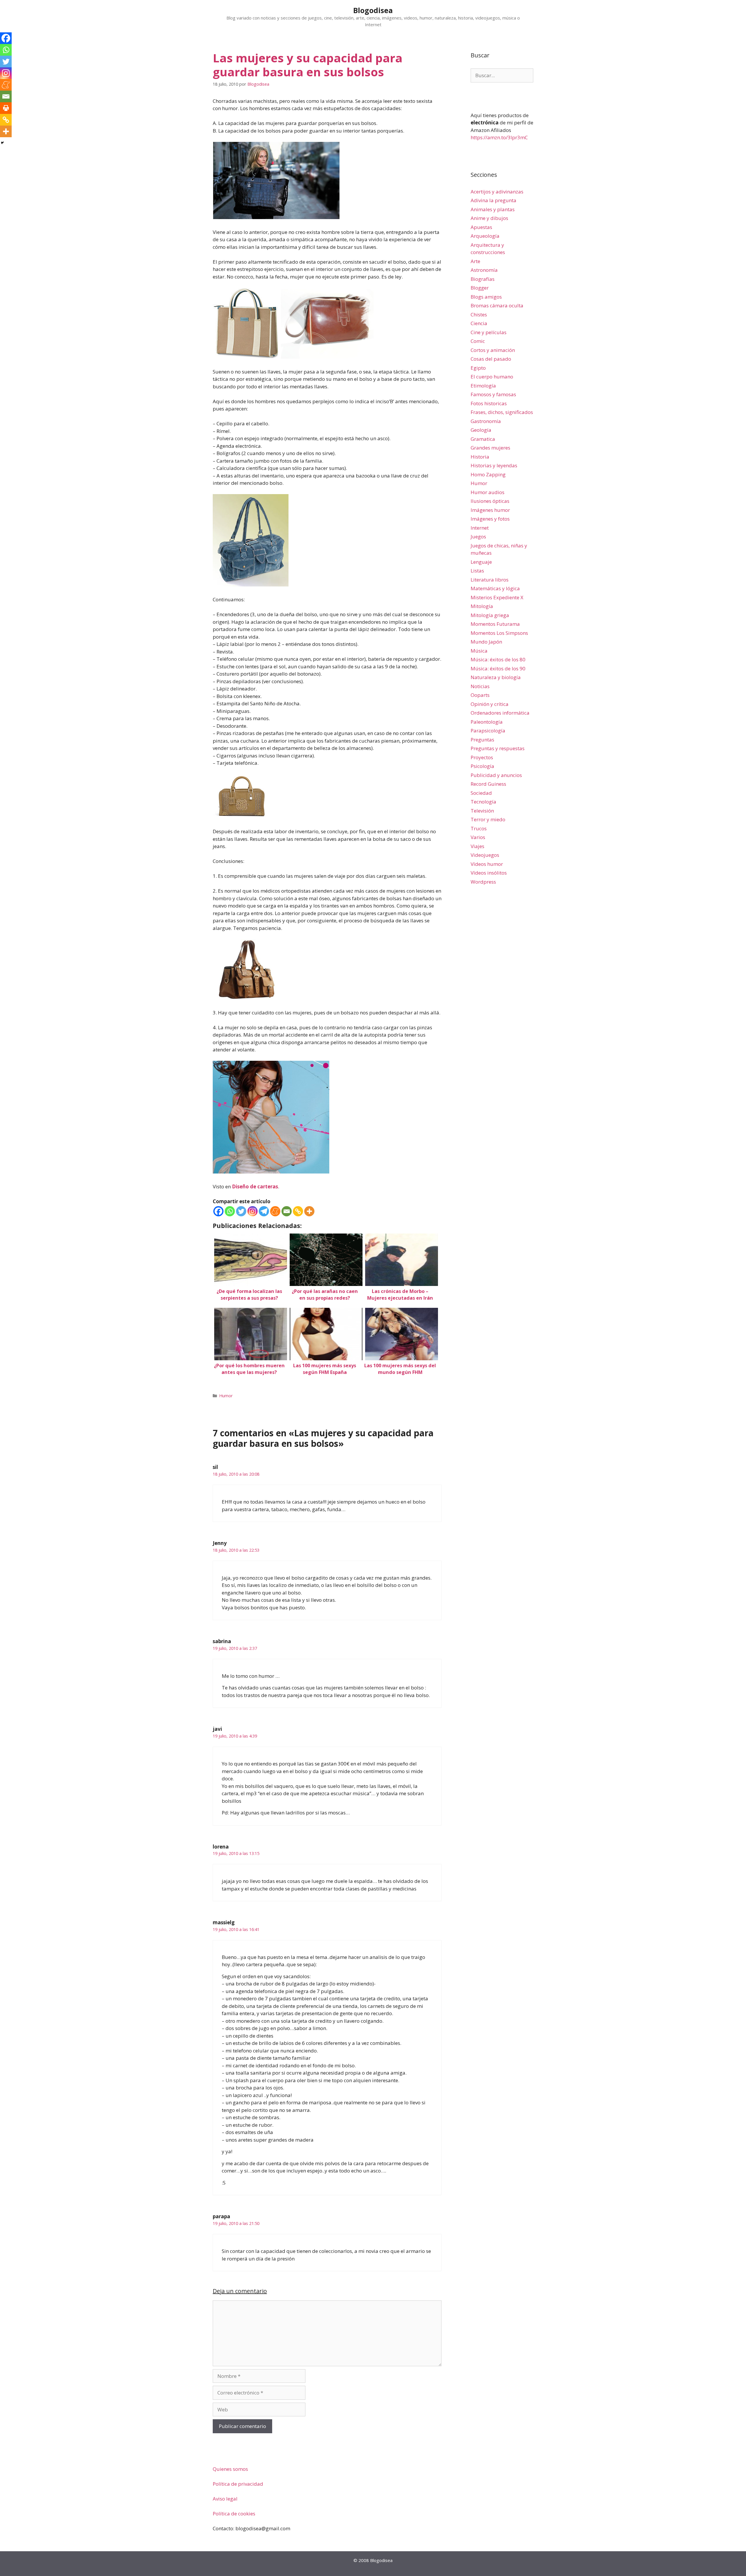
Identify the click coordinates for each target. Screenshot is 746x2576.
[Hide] (2, 143)
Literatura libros (490, 580)
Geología (481, 430)
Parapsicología (488, 731)
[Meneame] (275, 1211)
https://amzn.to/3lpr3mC (499, 137)
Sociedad (481, 793)
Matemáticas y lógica (495, 588)
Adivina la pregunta (493, 200)
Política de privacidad (238, 2484)
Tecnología (483, 802)
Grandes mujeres (490, 448)
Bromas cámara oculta (497, 305)
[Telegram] (264, 1211)
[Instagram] (253, 1211)
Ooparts (480, 695)
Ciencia (479, 323)
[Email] (287, 1211)
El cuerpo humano (492, 377)
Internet (480, 528)
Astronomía (484, 270)
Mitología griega (490, 615)
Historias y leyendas (494, 465)
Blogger (480, 288)
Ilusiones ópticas (490, 501)
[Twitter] (241, 1211)
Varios (478, 837)
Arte (475, 261)
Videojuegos (485, 855)
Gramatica (483, 439)
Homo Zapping (488, 474)
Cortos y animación (493, 350)
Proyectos (482, 757)
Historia (480, 457)
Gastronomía (486, 421)
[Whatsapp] (230, 1211)
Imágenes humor (490, 510)
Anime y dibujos (489, 218)
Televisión (482, 811)
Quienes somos (230, 2469)
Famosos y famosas (493, 394)
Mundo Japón (486, 642)
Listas (477, 571)
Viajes (477, 846)
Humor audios (488, 492)
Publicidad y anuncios (496, 775)
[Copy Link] (298, 1211)
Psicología (482, 766)
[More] (309, 1211)
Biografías (483, 279)
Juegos (478, 536)
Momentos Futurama (495, 624)
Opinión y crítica (490, 704)
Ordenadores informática (500, 713)
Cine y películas (489, 332)
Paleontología (487, 722)
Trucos (479, 828)
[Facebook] (218, 1211)
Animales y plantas (493, 209)
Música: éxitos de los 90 (498, 668)
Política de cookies (234, 2514)
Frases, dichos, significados (502, 412)
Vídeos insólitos (489, 873)
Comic (478, 341)
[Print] (6, 108)
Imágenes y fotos (490, 519)
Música (479, 651)
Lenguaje (481, 562)
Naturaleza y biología (496, 677)
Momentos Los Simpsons (499, 633)
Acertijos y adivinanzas (497, 192)
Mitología (482, 606)
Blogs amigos (486, 297)
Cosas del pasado (491, 359)
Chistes (479, 314)
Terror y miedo (488, 819)
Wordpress (483, 882)
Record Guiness (488, 784)
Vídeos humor (487, 864)
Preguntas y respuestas (498, 748)
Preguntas (482, 740)
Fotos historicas (489, 403)
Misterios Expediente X (497, 597)
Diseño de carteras (255, 1186)
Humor (226, 1396)
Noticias (480, 686)
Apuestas (481, 227)
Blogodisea (373, 10)
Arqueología (485, 236)
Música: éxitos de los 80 (498, 659)
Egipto (478, 368)
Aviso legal (225, 2499)
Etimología (483, 386)
